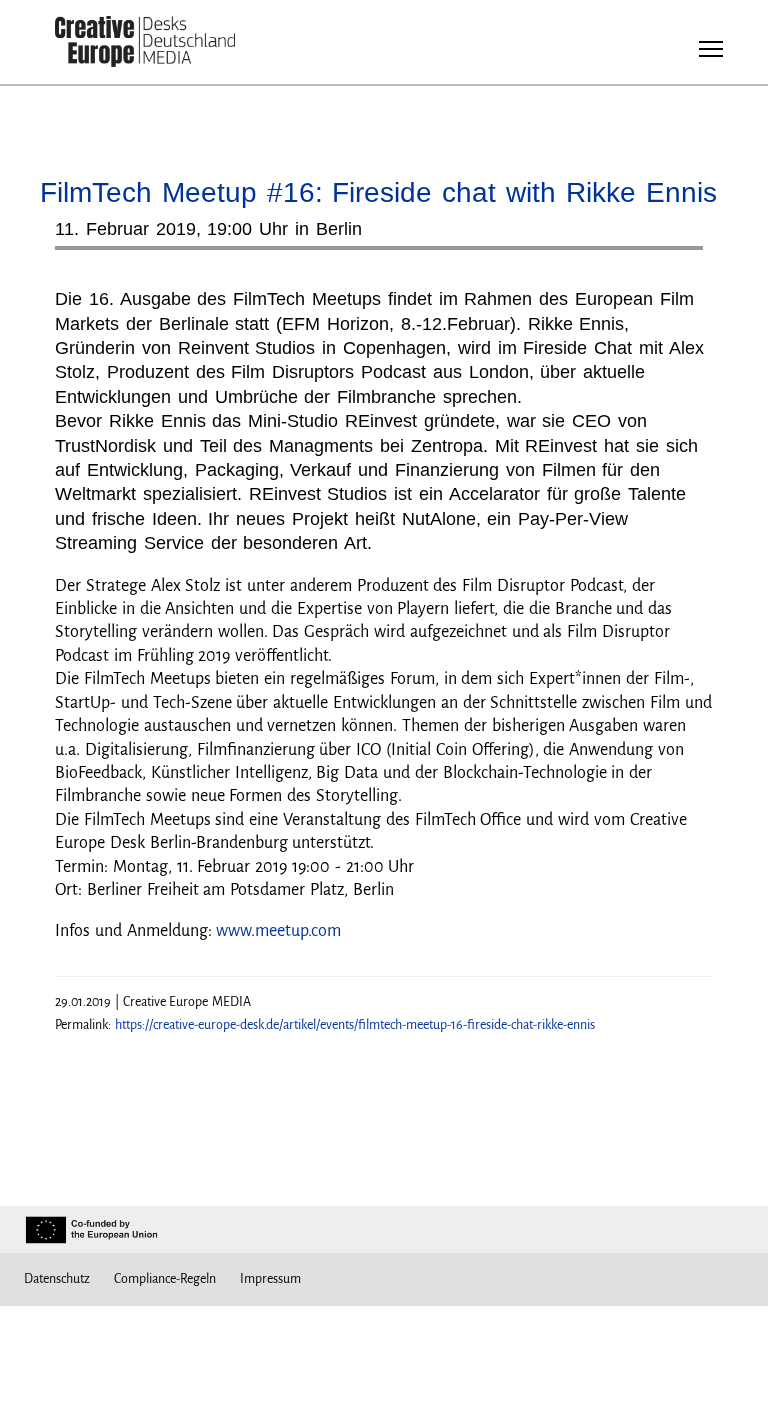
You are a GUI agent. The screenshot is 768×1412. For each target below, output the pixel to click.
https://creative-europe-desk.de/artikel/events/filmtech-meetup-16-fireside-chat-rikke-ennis (355, 1025)
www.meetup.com (278, 931)
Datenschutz (57, 1279)
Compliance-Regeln (165, 1279)
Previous (90, 255)
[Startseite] (145, 42)
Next (678, 255)
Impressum (270, 1279)
